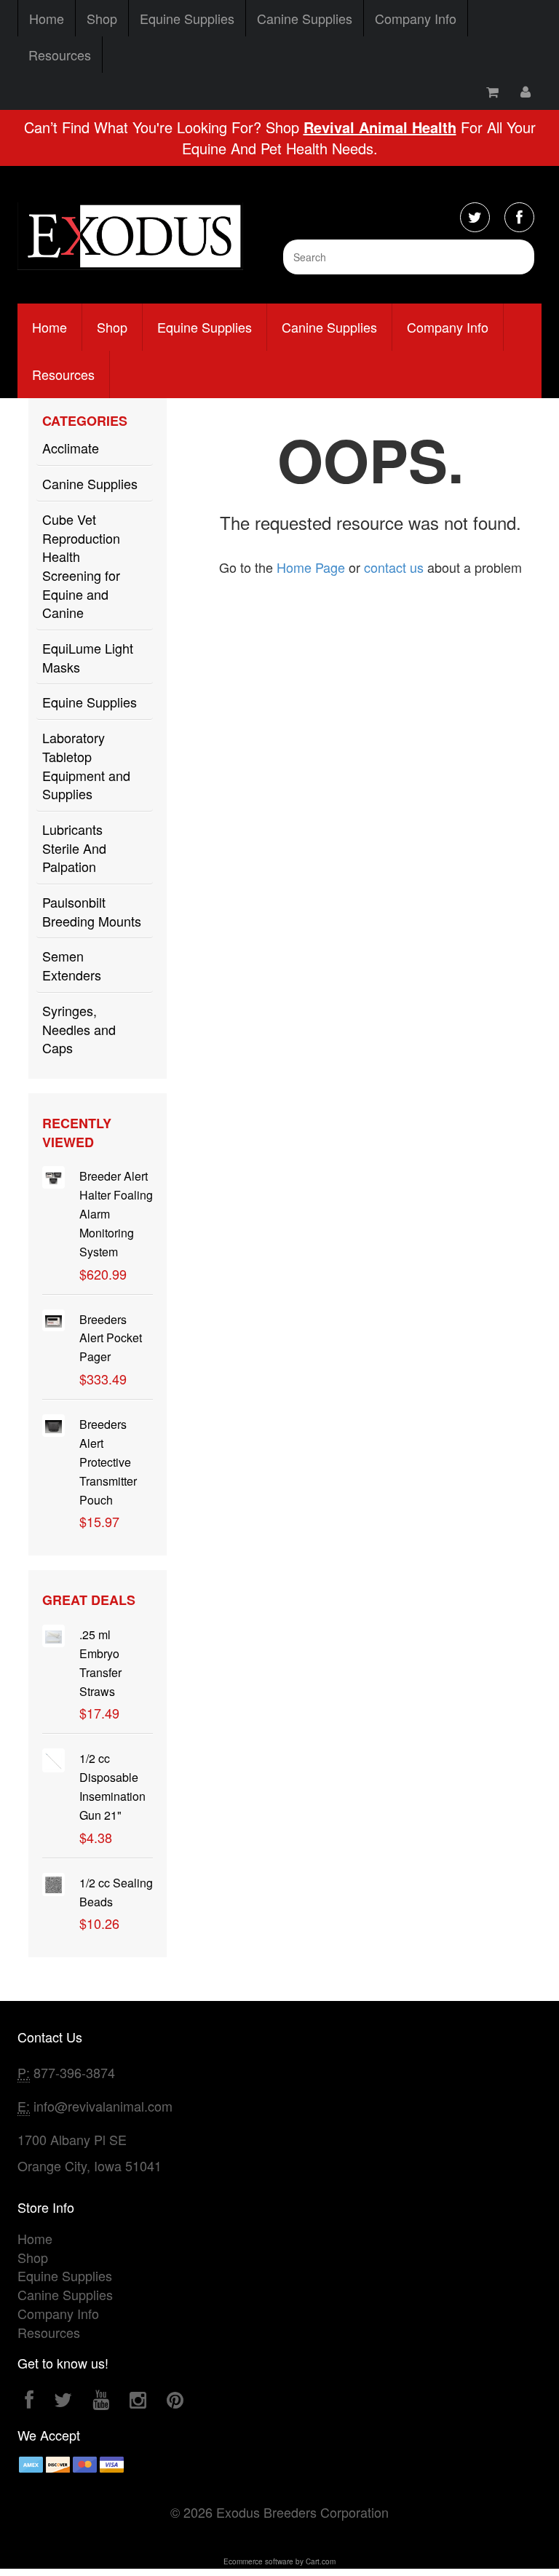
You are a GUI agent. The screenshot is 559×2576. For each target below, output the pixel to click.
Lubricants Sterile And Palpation (74, 848)
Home (47, 18)
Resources (60, 55)
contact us (394, 567)
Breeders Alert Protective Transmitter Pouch (108, 1462)
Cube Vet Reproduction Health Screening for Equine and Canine (81, 566)
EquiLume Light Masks (88, 657)
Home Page (311, 567)
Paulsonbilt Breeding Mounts (92, 911)
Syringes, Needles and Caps (79, 1029)
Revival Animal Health (380, 127)
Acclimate (71, 448)
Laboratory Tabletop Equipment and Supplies (86, 765)
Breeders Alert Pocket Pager (111, 1338)
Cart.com (321, 2561)
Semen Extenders (72, 965)
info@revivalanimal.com (103, 2106)
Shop (102, 18)
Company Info (416, 18)
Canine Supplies (305, 18)
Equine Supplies (187, 18)
